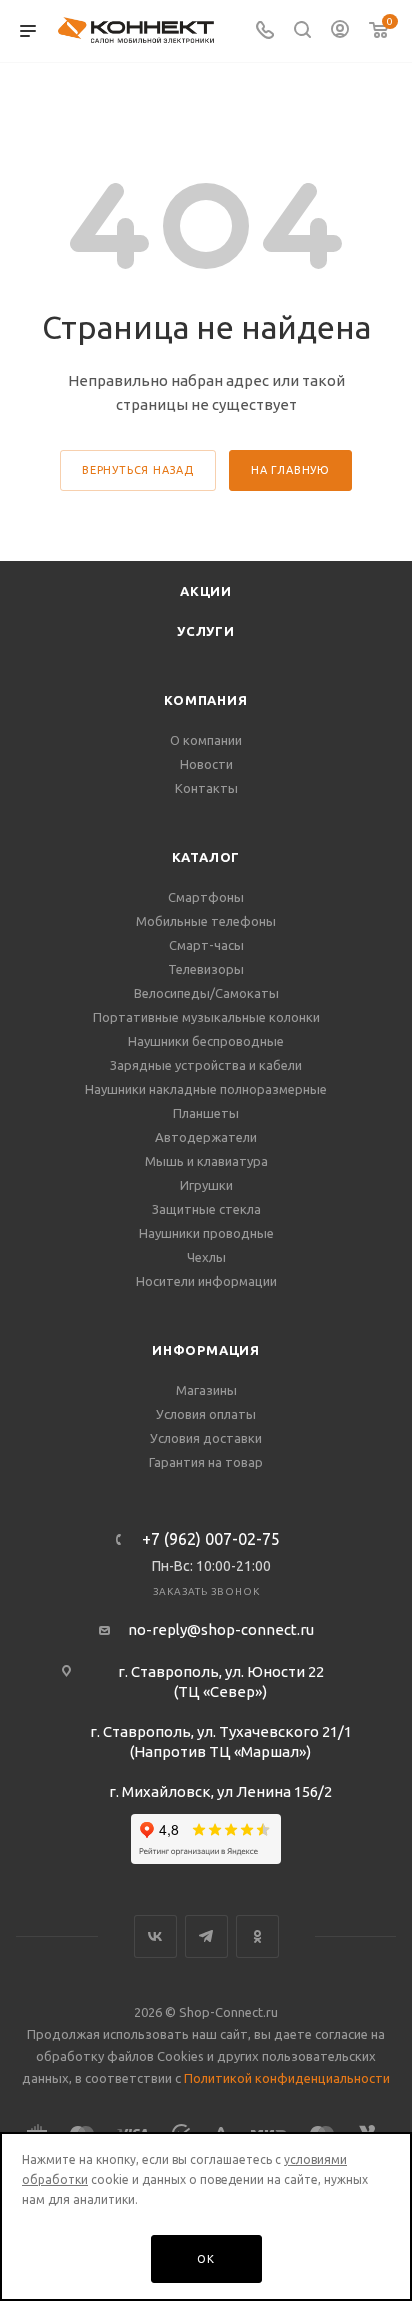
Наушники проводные (206, 1233)
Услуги (206, 631)
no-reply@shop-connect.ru (221, 1629)
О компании (206, 740)
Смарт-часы (206, 945)
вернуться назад (138, 470)
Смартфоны (206, 897)
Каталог (206, 857)
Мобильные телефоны (206, 921)
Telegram (206, 1936)
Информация (206, 1350)
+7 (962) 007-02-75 (211, 1539)
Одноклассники (257, 1936)
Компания (205, 700)
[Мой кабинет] (340, 31)
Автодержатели (206, 1137)
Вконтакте (155, 1936)
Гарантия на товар (206, 1462)
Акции (206, 591)
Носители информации (206, 1281)
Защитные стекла (206, 1209)
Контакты (206, 788)
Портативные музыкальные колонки (206, 1017)
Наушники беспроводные (206, 1041)
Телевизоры (206, 969)
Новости (206, 764)
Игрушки (206, 1185)
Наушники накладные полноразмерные (206, 1089)
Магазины (206, 1390)
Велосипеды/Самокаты (206, 993)
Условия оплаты (206, 1414)
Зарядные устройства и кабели (206, 1065)
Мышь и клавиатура (206, 1161)
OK (206, 2259)
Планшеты (206, 1113)
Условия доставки (206, 1438)
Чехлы (206, 1257)
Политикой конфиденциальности (287, 2078)
